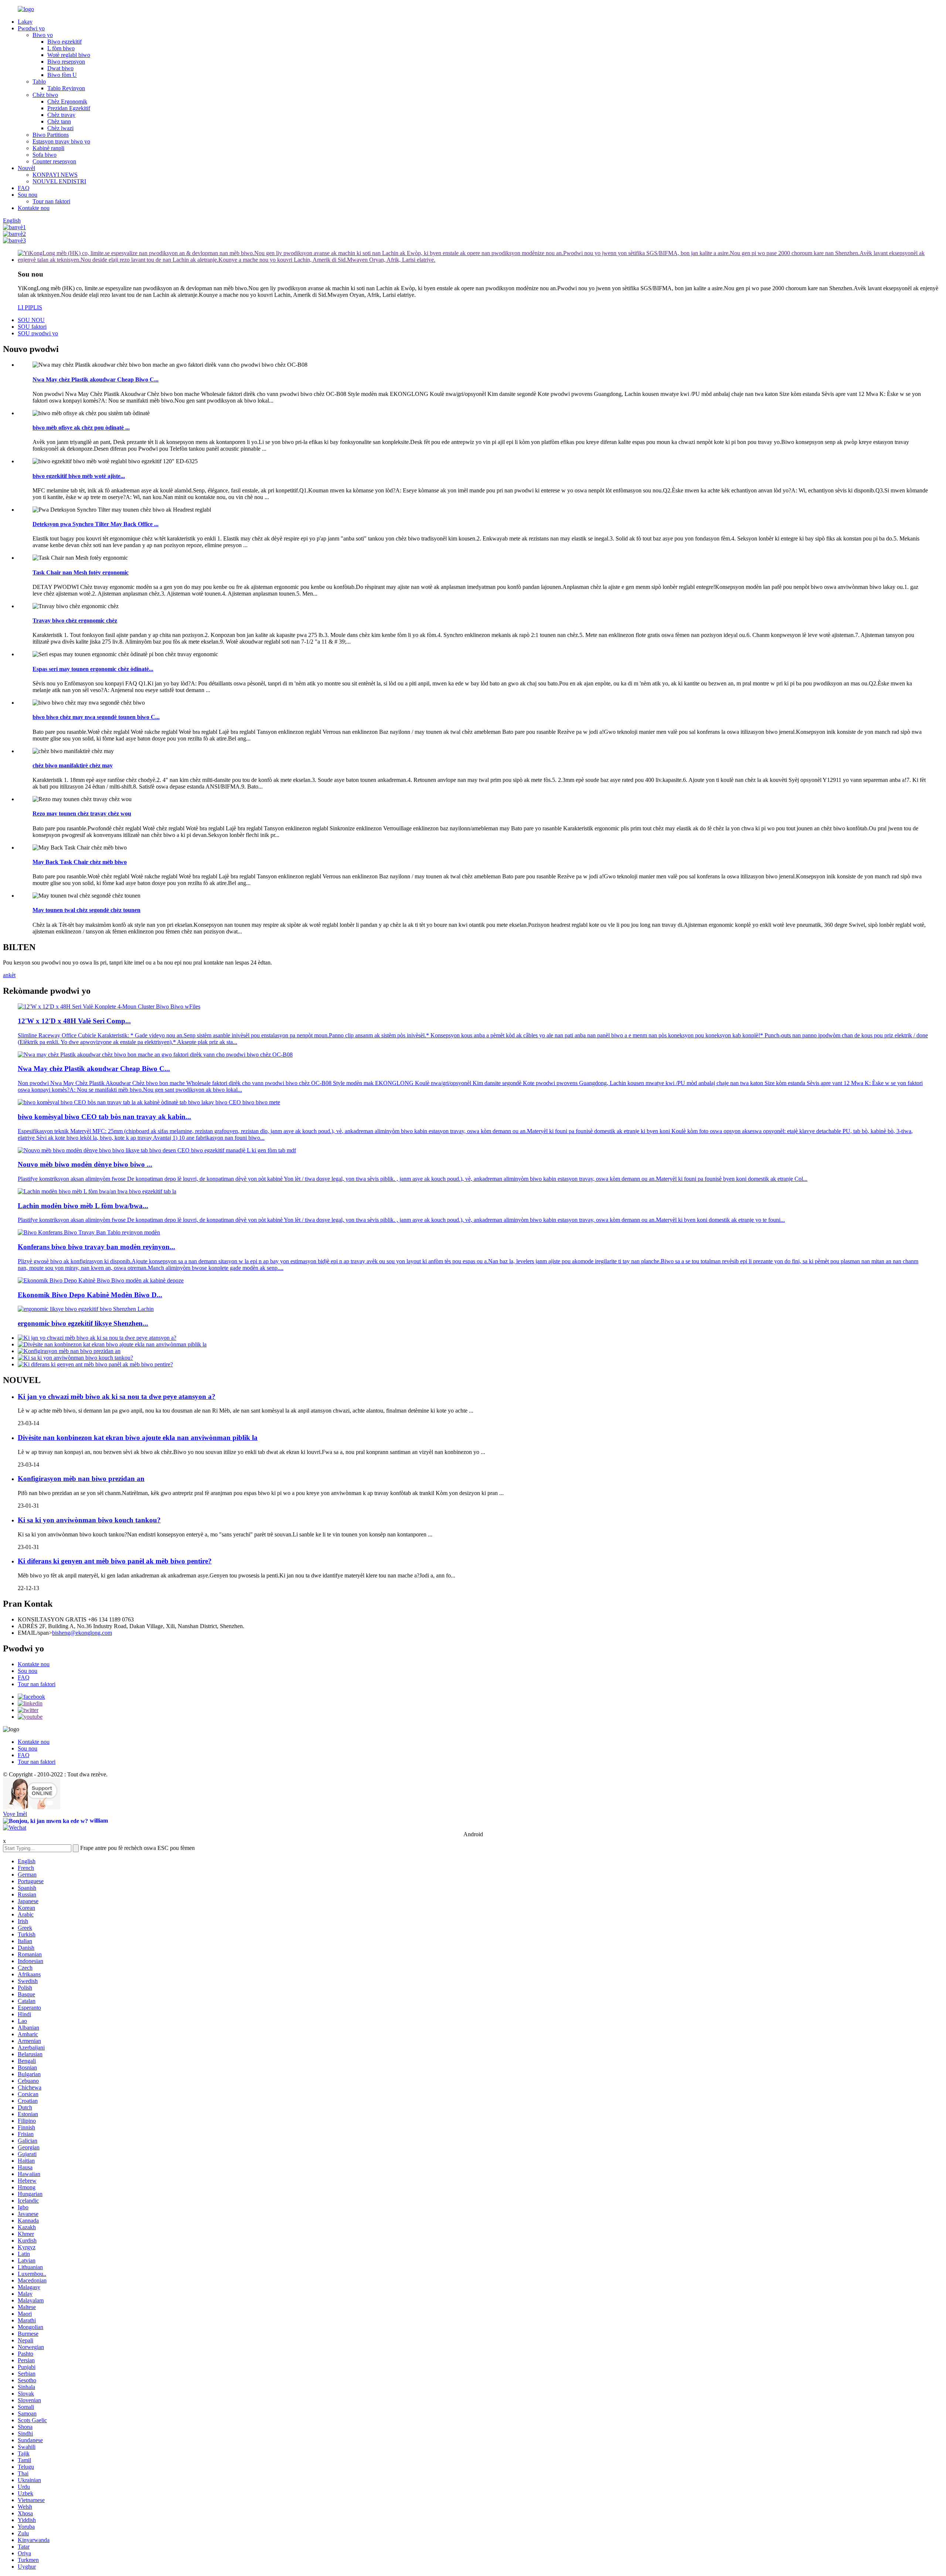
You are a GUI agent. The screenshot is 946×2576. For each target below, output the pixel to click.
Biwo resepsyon (66, 62)
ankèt (9, 975)
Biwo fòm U (62, 75)
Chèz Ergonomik (67, 101)
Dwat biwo (60, 68)
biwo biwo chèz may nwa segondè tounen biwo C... (96, 717)
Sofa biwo (45, 155)
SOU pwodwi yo (38, 333)
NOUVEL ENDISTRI (59, 181)
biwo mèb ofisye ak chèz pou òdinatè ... (81, 428)
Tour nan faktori (51, 201)
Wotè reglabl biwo (69, 55)
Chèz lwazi (60, 128)
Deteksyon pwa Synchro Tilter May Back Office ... (96, 524)
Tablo (39, 82)
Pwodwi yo (31, 28)
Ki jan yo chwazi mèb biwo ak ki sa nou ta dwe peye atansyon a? (117, 1397)
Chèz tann (59, 121)
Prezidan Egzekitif (69, 108)
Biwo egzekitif (64, 42)
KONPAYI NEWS (55, 175)
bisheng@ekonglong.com (82, 1633)
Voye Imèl (15, 1814)
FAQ (24, 188)
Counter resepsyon (54, 161)
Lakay (25, 22)
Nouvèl (26, 168)
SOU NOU (31, 320)
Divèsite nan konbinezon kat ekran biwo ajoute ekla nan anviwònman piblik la (138, 1438)
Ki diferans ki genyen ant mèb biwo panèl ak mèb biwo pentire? (115, 1561)
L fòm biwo (61, 48)
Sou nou (28, 195)
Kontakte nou (34, 208)
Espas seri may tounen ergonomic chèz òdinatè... (93, 669)
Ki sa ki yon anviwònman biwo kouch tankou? (89, 1520)
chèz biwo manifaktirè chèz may (73, 765)
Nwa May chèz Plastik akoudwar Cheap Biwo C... (96, 379)
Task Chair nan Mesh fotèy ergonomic (81, 572)
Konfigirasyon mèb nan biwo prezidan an (81, 1479)
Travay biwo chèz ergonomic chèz (75, 621)
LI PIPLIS (30, 307)
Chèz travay (61, 115)
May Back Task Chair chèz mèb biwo (80, 862)
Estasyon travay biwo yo (61, 141)
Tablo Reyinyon (66, 88)
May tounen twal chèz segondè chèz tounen (86, 910)
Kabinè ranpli (48, 148)
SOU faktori (32, 327)
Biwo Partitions (51, 135)
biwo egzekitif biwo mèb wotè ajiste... (79, 476)
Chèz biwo (45, 95)
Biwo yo (43, 35)
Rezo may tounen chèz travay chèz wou (82, 814)
